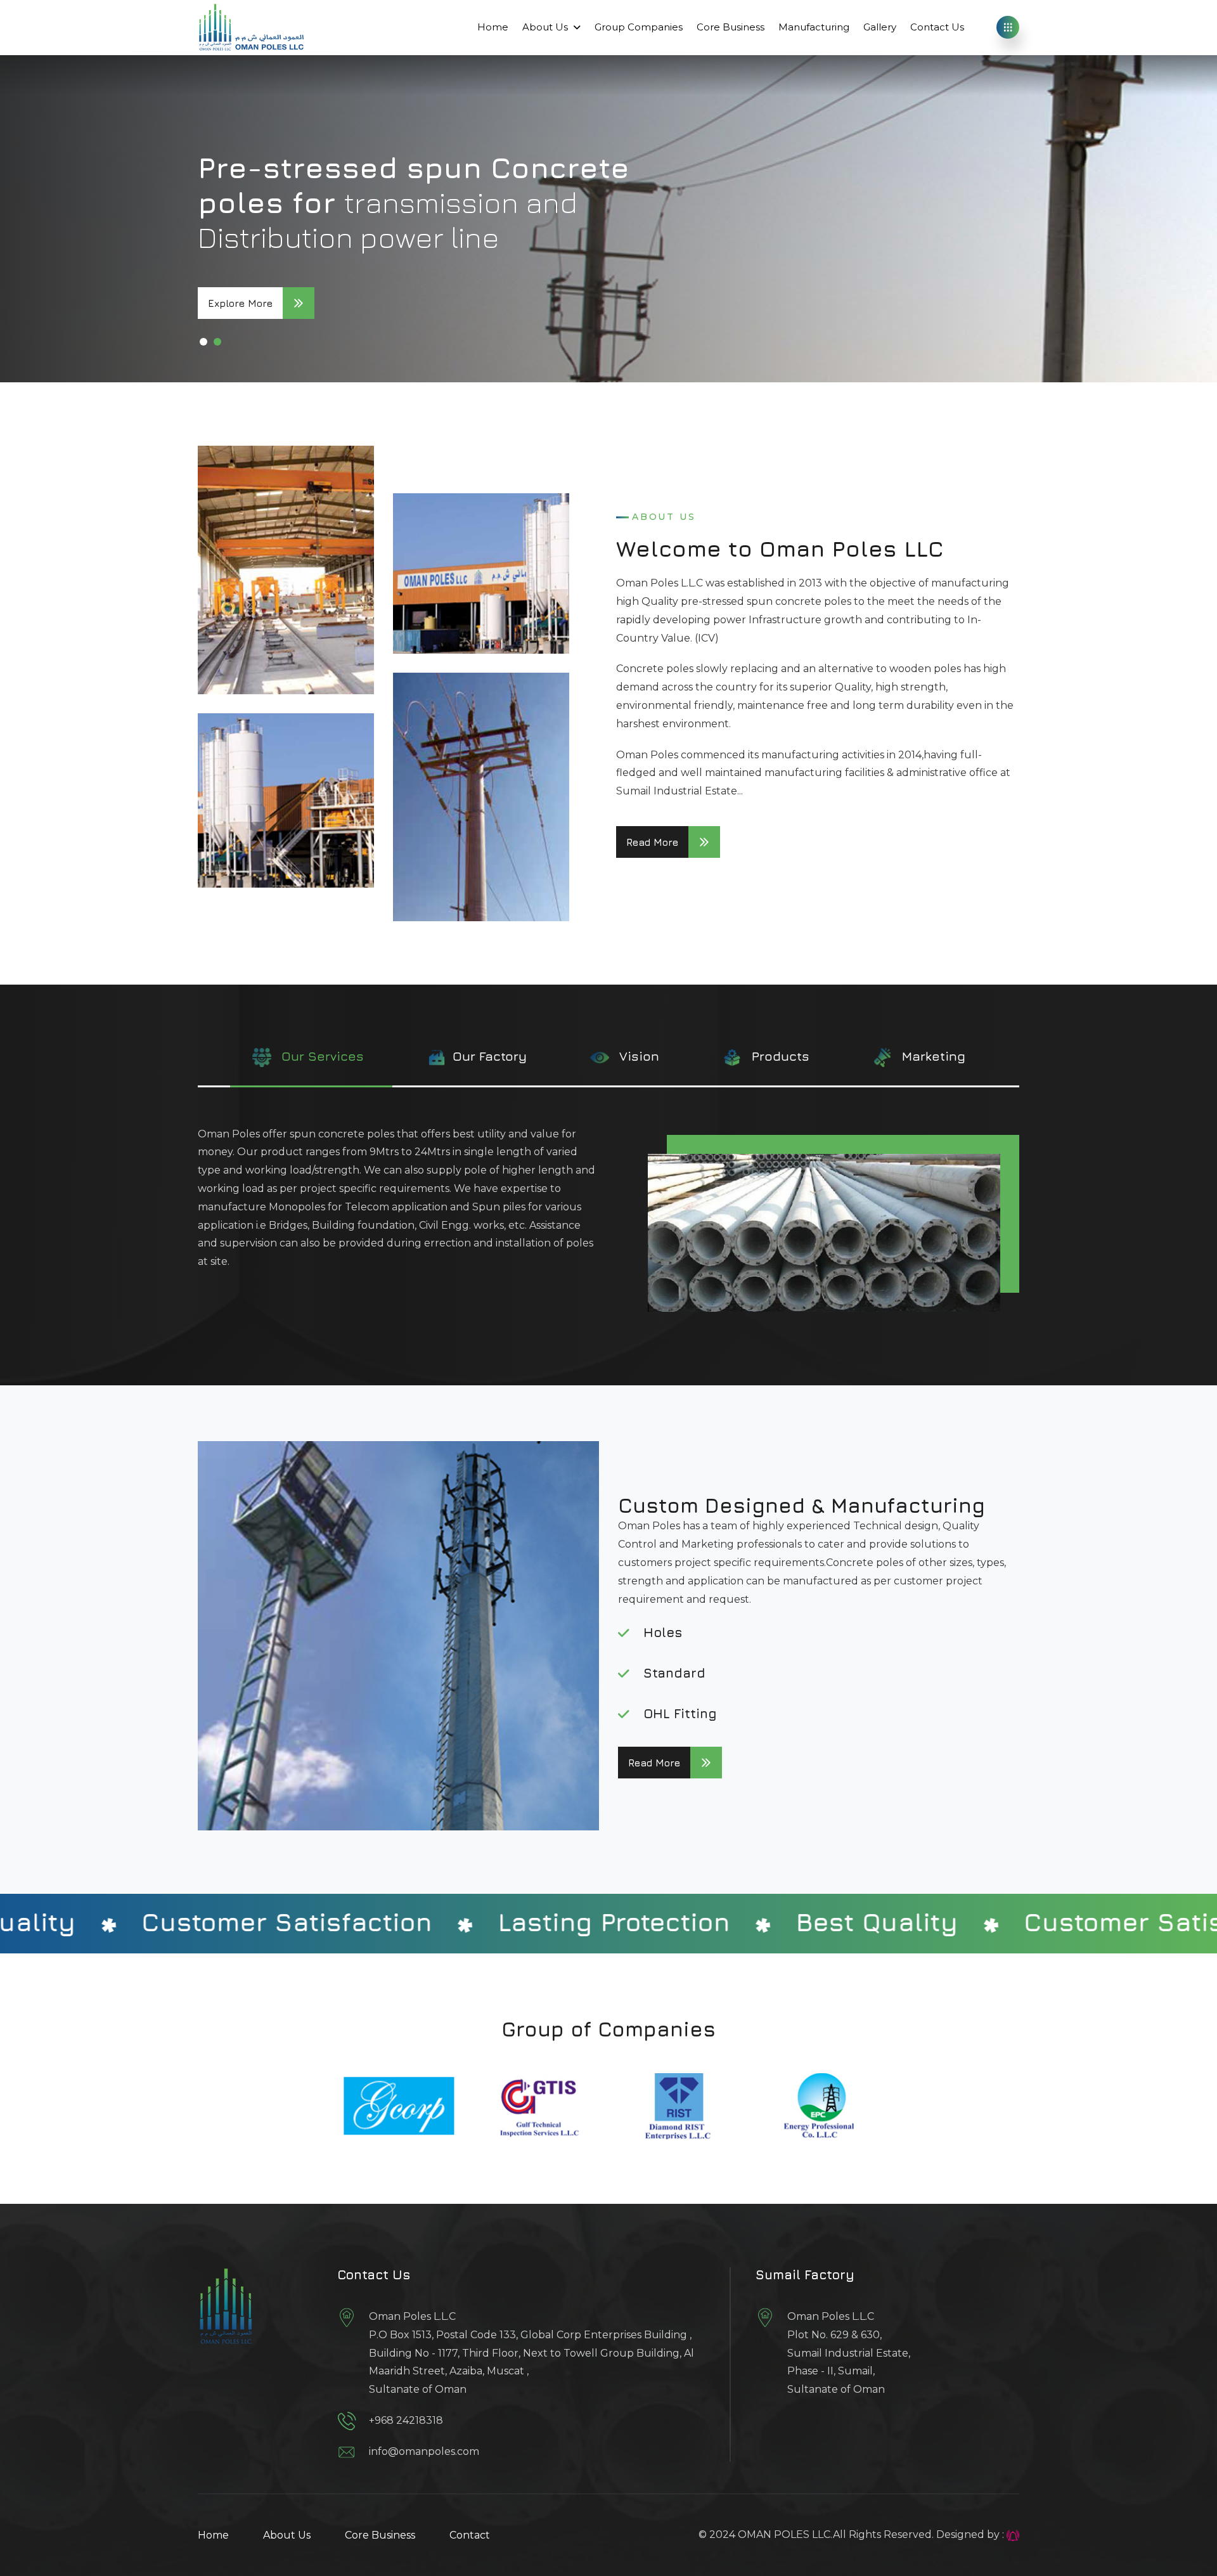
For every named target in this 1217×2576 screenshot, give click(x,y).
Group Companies (639, 27)
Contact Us (937, 27)
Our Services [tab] (321, 1055)
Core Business (731, 27)
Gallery (880, 27)
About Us (545, 27)
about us (287, 2535)
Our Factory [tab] (490, 1055)
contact (470, 2535)
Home (493, 27)
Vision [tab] (637, 1055)
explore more (240, 303)
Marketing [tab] (932, 1055)
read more (652, 842)
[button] (203, 342)
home (213, 2535)
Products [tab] (779, 1055)
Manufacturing (814, 27)
